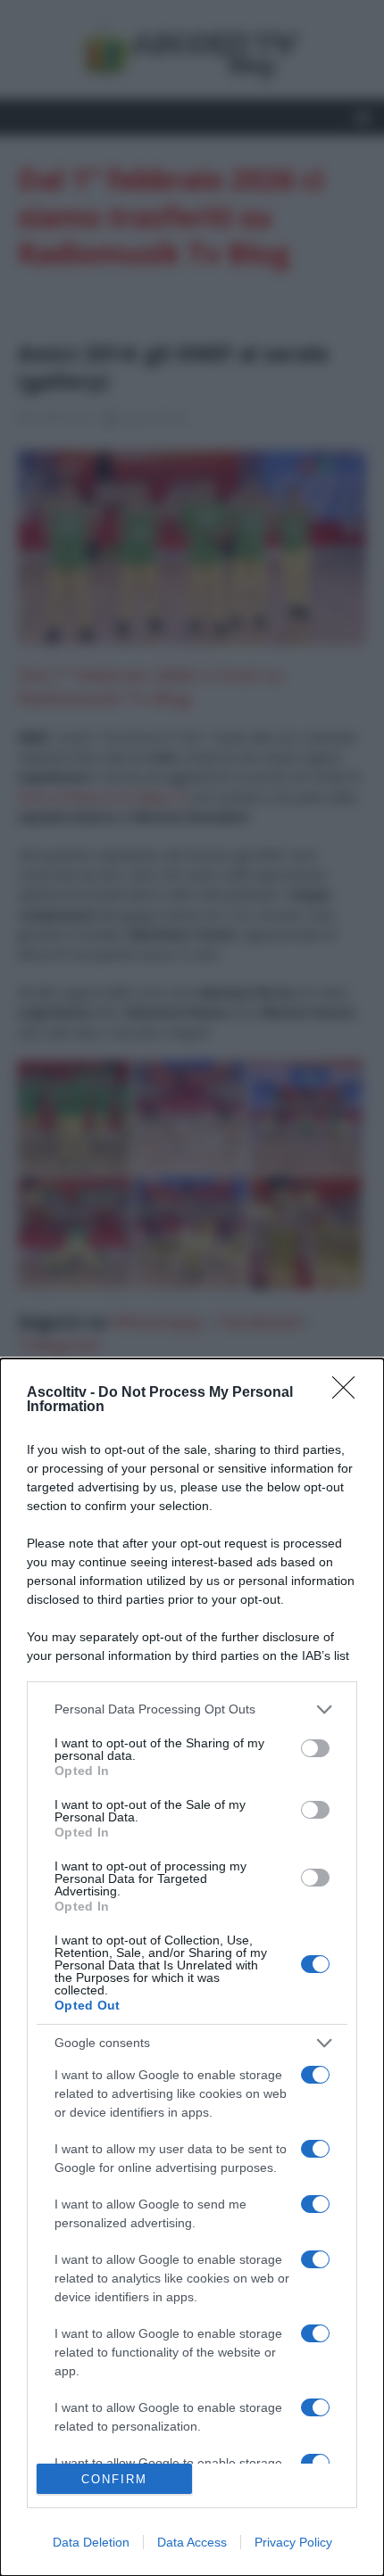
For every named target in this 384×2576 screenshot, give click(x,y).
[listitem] (192, 1709)
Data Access (192, 2542)
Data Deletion (91, 2542)
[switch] (315, 1748)
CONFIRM (114, 2479)
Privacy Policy (293, 2542)
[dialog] (192, 1967)
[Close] (349, 1393)
